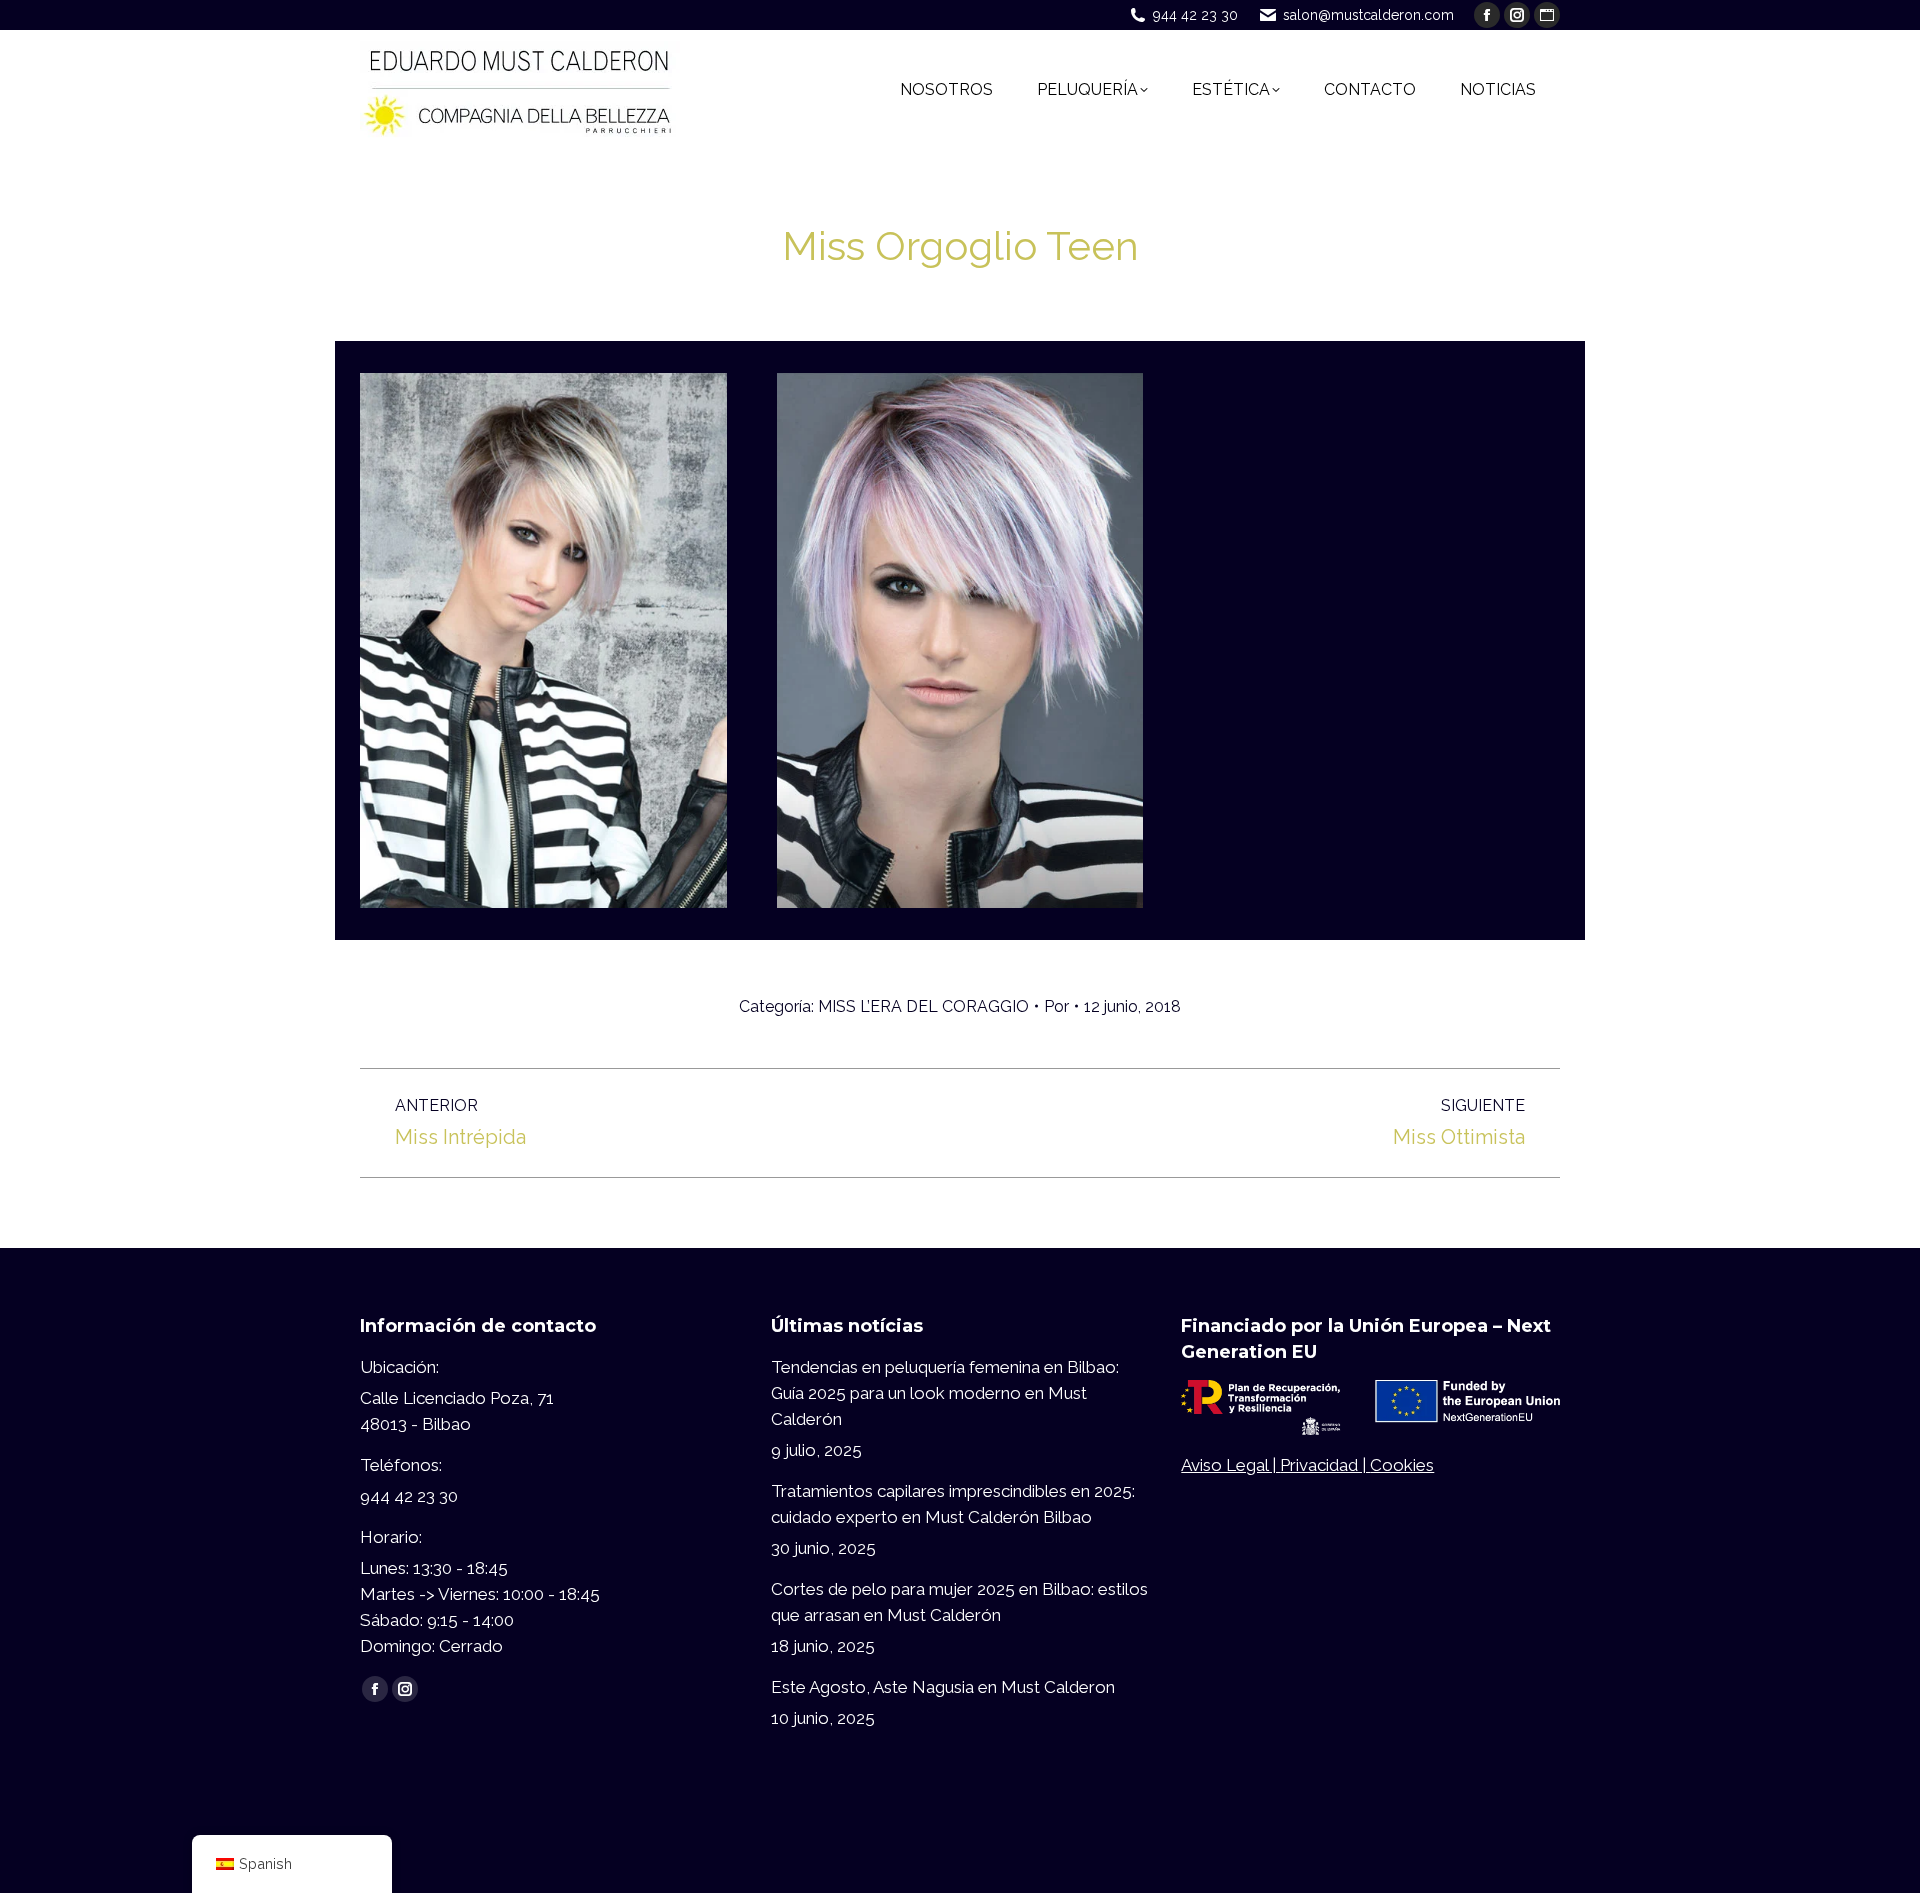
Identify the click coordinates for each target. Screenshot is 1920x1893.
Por (1056, 1006)
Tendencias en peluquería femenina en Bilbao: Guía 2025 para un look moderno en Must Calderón (945, 1393)
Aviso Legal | (1230, 1465)
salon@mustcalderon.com (1368, 15)
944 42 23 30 (1195, 15)
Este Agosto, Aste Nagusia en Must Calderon (943, 1687)
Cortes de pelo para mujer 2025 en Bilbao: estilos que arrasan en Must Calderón (959, 1602)
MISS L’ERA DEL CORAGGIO (923, 1006)
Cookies (1402, 1465)
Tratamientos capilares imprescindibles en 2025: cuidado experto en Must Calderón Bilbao (953, 1504)
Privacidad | (1325, 1465)
